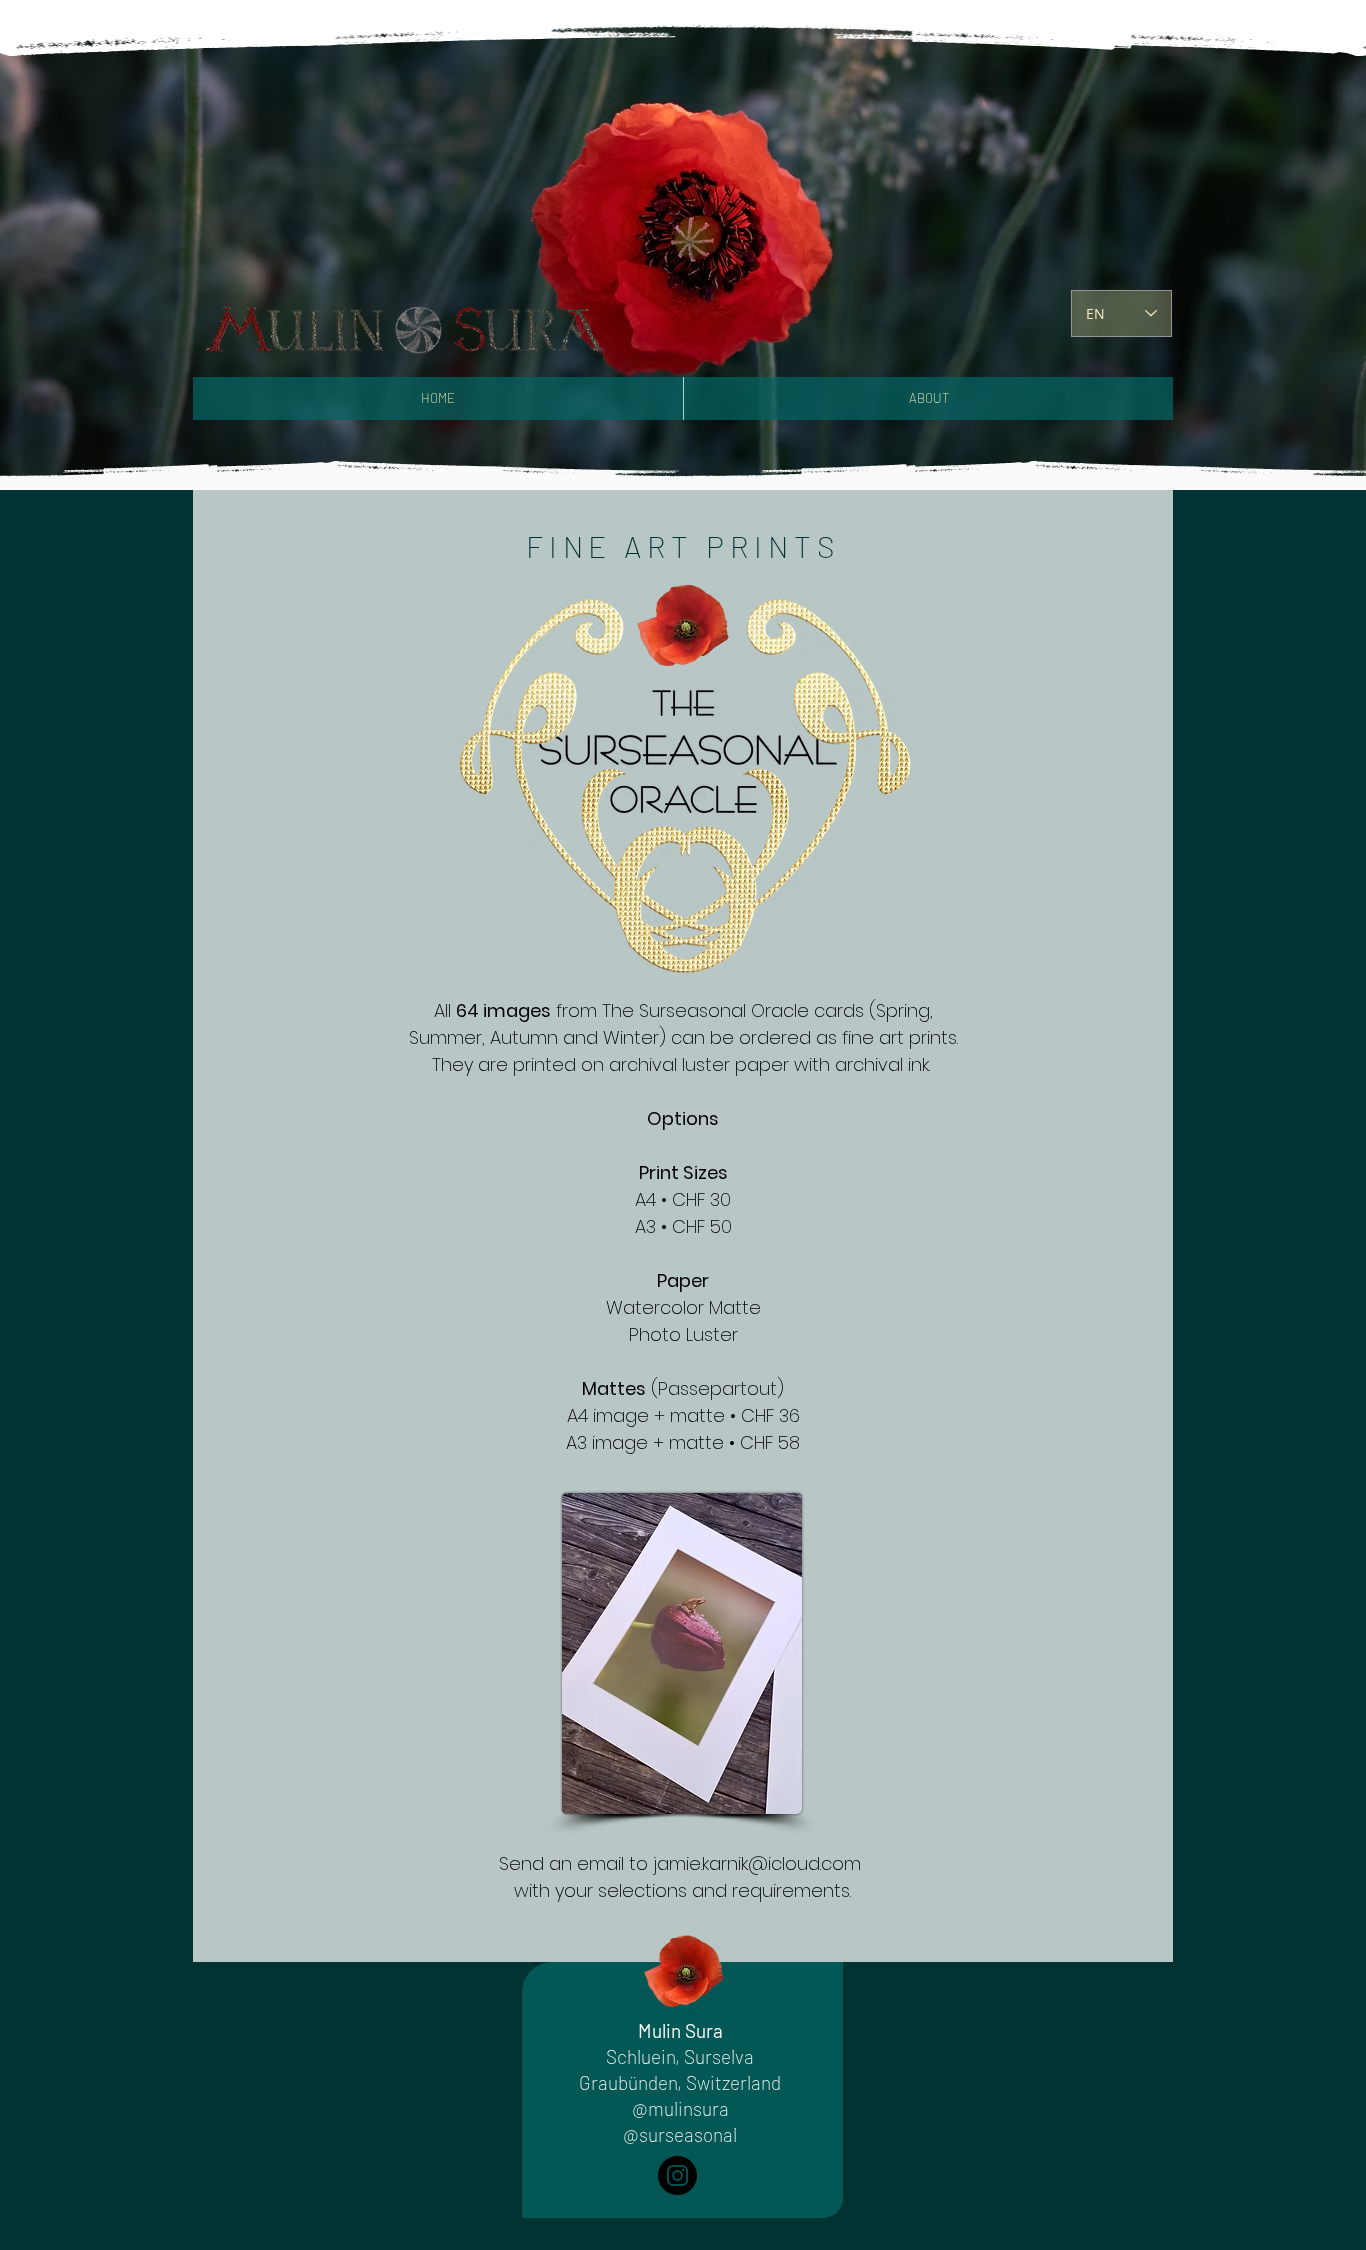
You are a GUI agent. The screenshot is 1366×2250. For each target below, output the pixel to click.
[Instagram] (677, 2175)
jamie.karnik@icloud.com (757, 1863)
